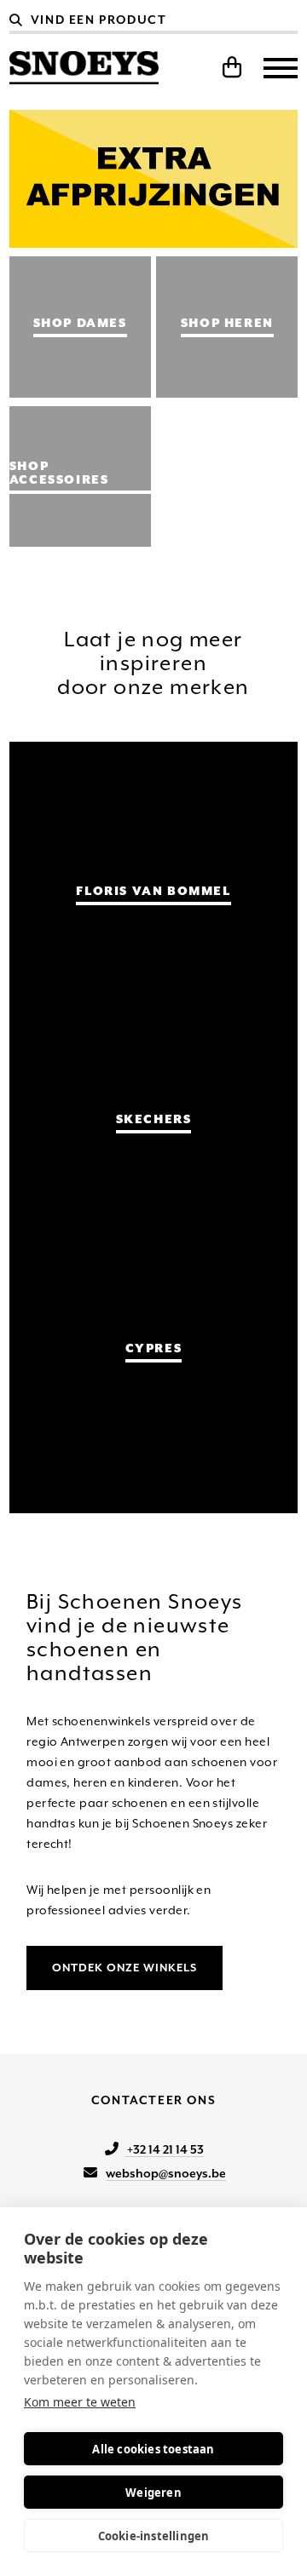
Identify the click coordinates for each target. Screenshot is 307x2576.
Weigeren (153, 2493)
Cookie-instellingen (154, 2536)
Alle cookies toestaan (153, 2449)
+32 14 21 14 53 (164, 2149)
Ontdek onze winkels (125, 1968)
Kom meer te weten (80, 2402)
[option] (153, 179)
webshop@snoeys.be (166, 2173)
